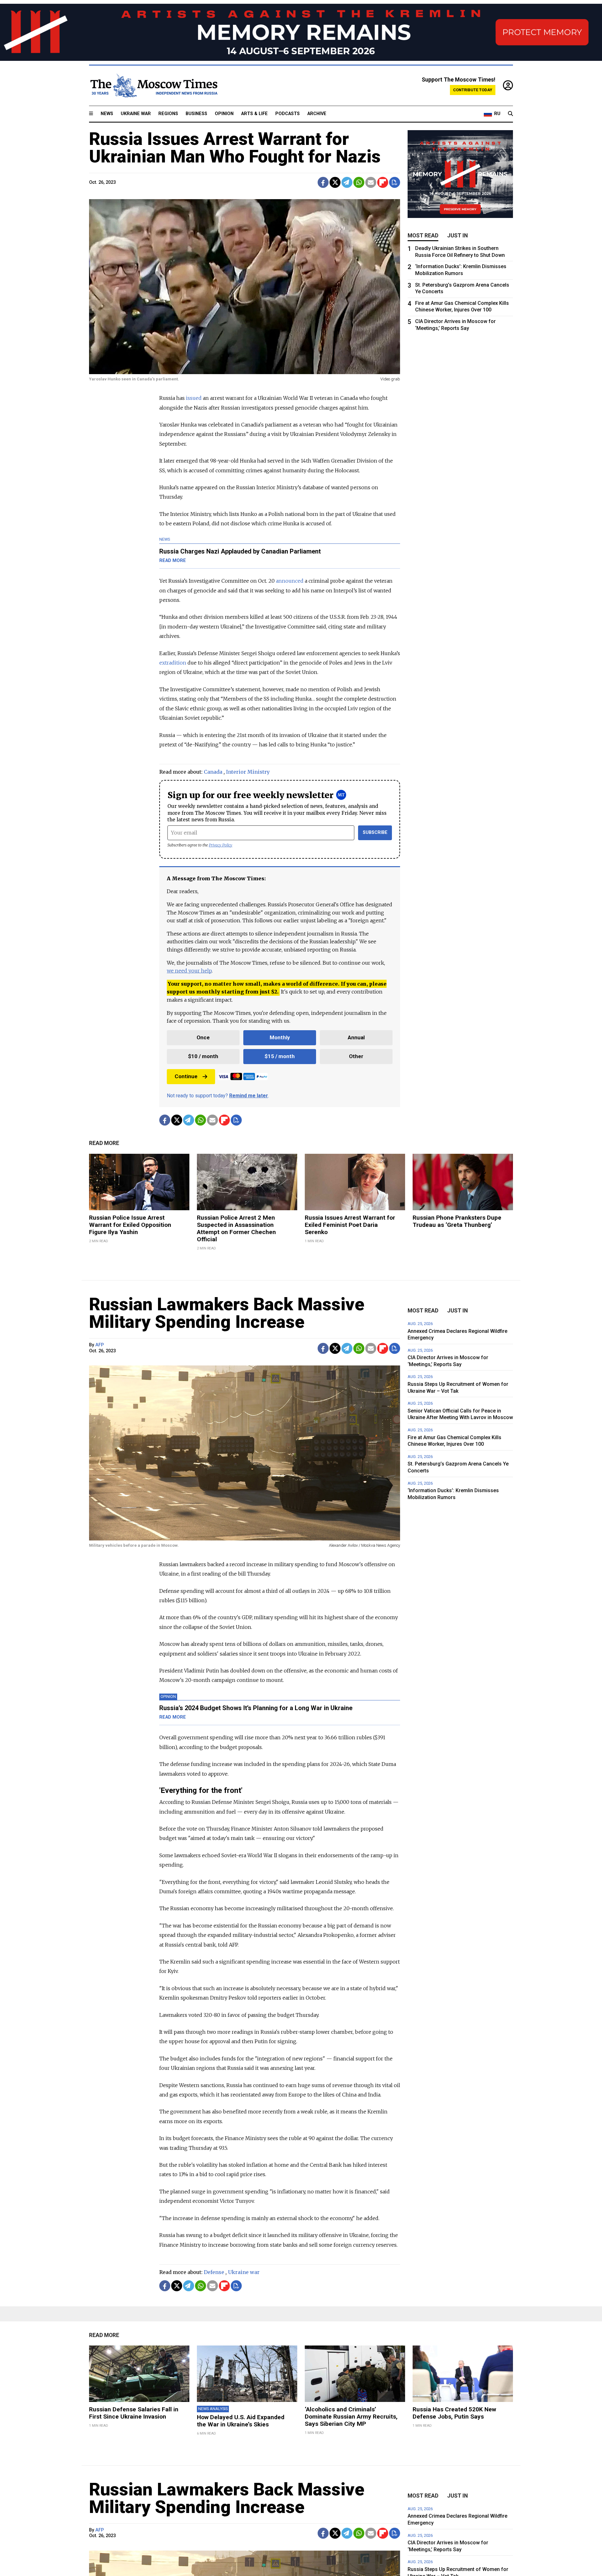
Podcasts (288, 114)
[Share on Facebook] (323, 182)
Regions (168, 114)
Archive (317, 114)
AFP (100, 1345)
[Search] (510, 114)
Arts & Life (254, 114)
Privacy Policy (221, 845)
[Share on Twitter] (335, 182)
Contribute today (473, 90)
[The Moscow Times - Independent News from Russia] (153, 86)
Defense (214, 2272)
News (107, 114)
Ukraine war (244, 2272)
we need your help (189, 971)
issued (194, 398)
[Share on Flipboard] (383, 182)
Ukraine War (136, 114)
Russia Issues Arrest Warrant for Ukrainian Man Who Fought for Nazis (235, 148)
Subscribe (375, 832)
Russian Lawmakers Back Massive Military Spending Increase (227, 1313)
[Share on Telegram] (347, 182)
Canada (213, 772)
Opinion (224, 114)
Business (196, 114)
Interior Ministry (248, 772)
